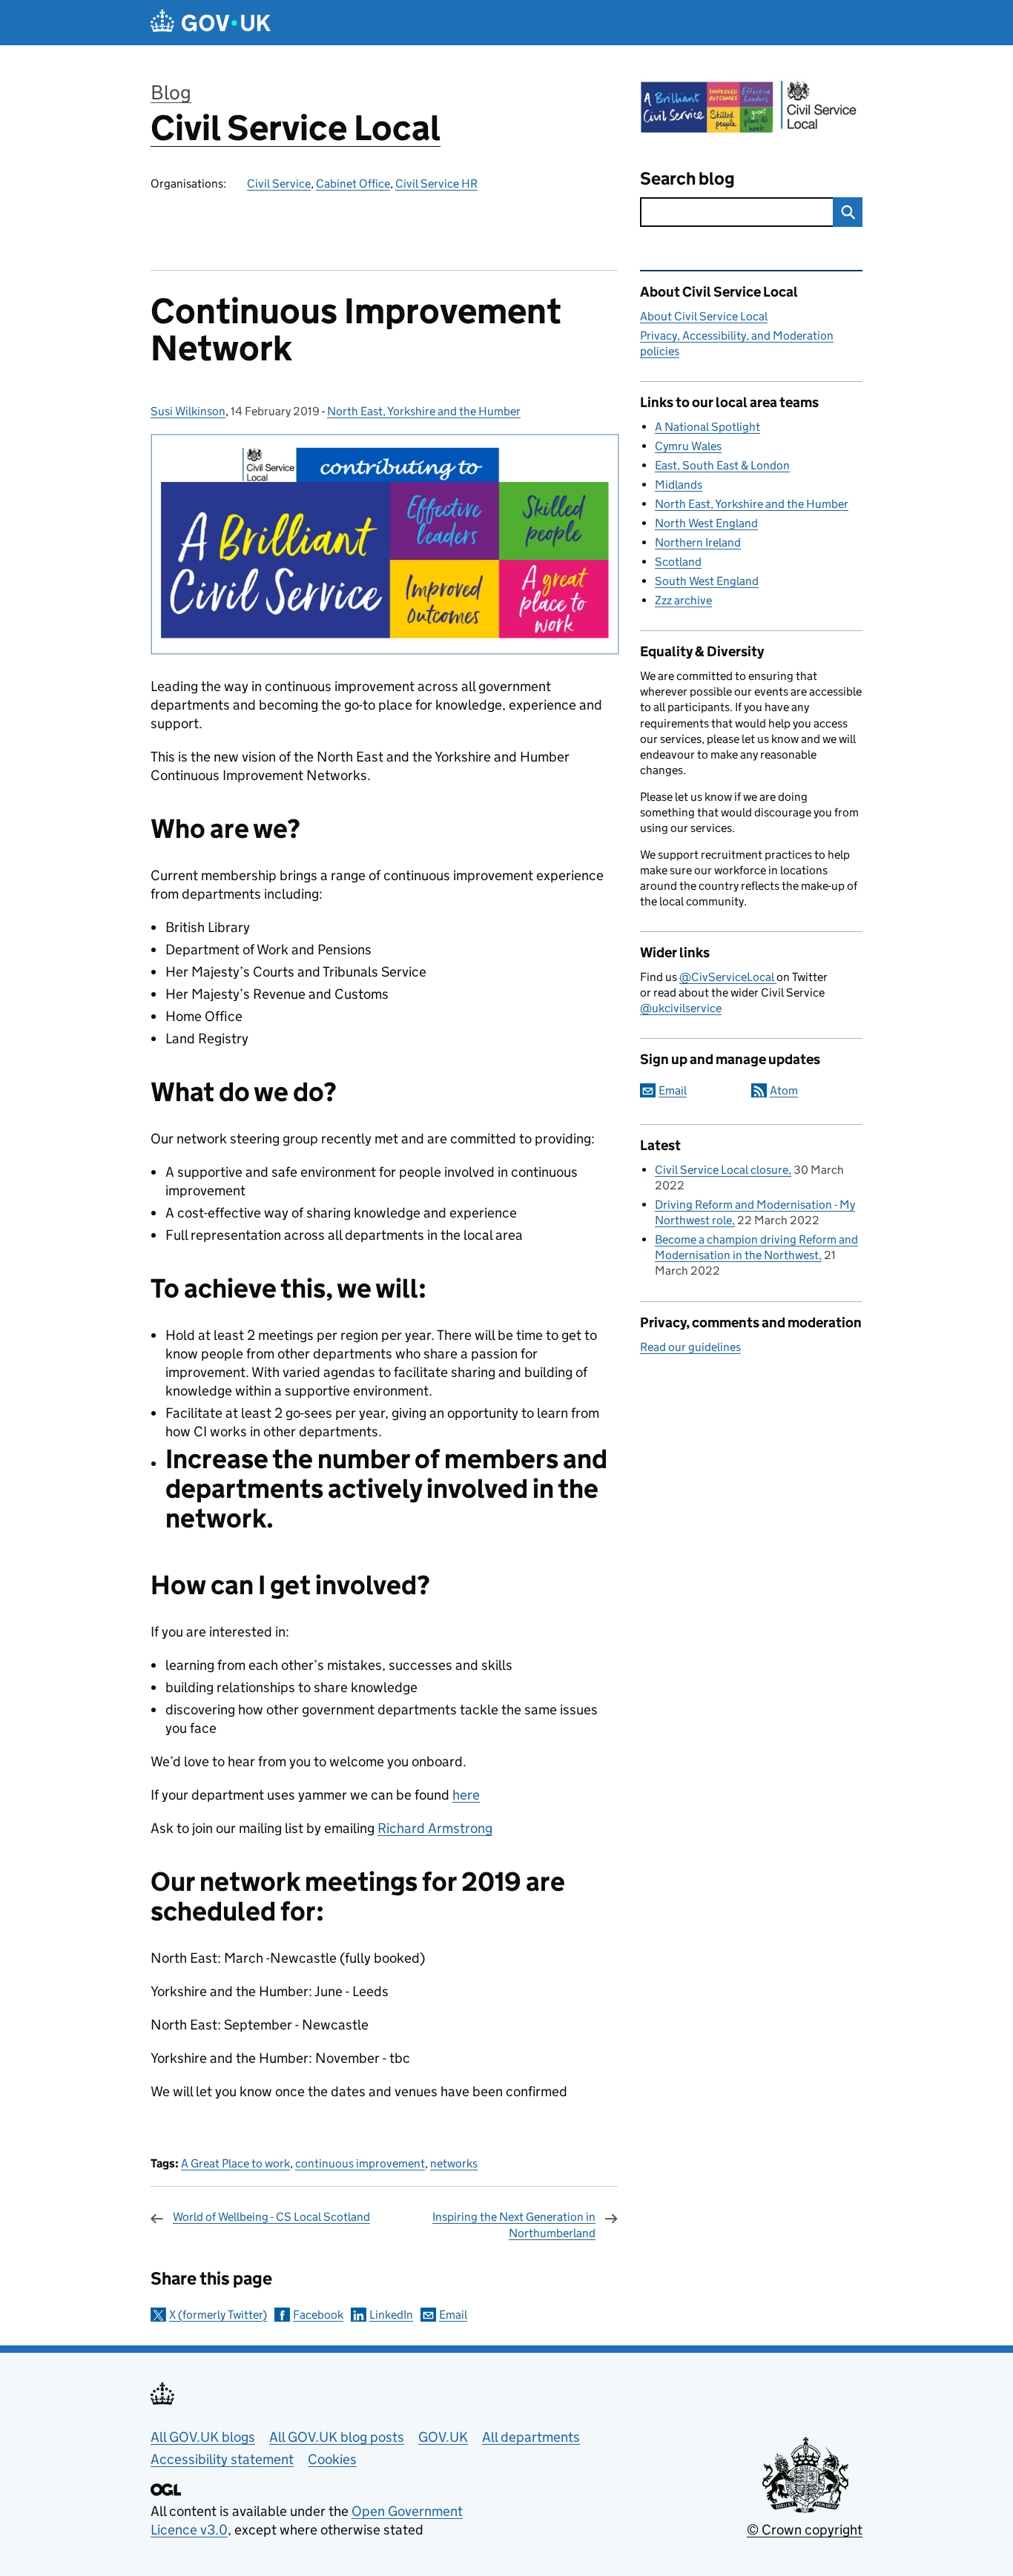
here (466, 1795)
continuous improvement (360, 2163)
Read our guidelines (690, 1347)
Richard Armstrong (435, 1828)
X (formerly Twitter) (218, 2315)
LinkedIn (391, 2315)
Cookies (332, 2459)
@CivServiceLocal (728, 977)
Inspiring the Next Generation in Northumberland (514, 2225)
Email (453, 2315)
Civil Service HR (436, 184)
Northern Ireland (698, 542)
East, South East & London (722, 465)
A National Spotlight (707, 427)
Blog (171, 92)
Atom (784, 1090)
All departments (531, 2437)
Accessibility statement (222, 2459)
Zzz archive (683, 600)
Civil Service (279, 184)
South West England (707, 581)
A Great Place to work (235, 2163)
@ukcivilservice (681, 1008)
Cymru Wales (688, 446)
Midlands (679, 485)
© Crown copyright (805, 2530)
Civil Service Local (296, 128)
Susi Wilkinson (188, 411)
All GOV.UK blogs (203, 2437)
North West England (706, 523)
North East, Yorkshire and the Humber (424, 411)
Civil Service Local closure (722, 1170)
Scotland (678, 562)
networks (454, 2163)
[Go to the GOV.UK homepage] (211, 23)
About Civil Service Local (704, 316)
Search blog (687, 178)
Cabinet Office (353, 184)
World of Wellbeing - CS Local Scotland (271, 2217)
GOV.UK (443, 2437)
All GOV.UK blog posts (337, 2437)
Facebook (318, 2315)
